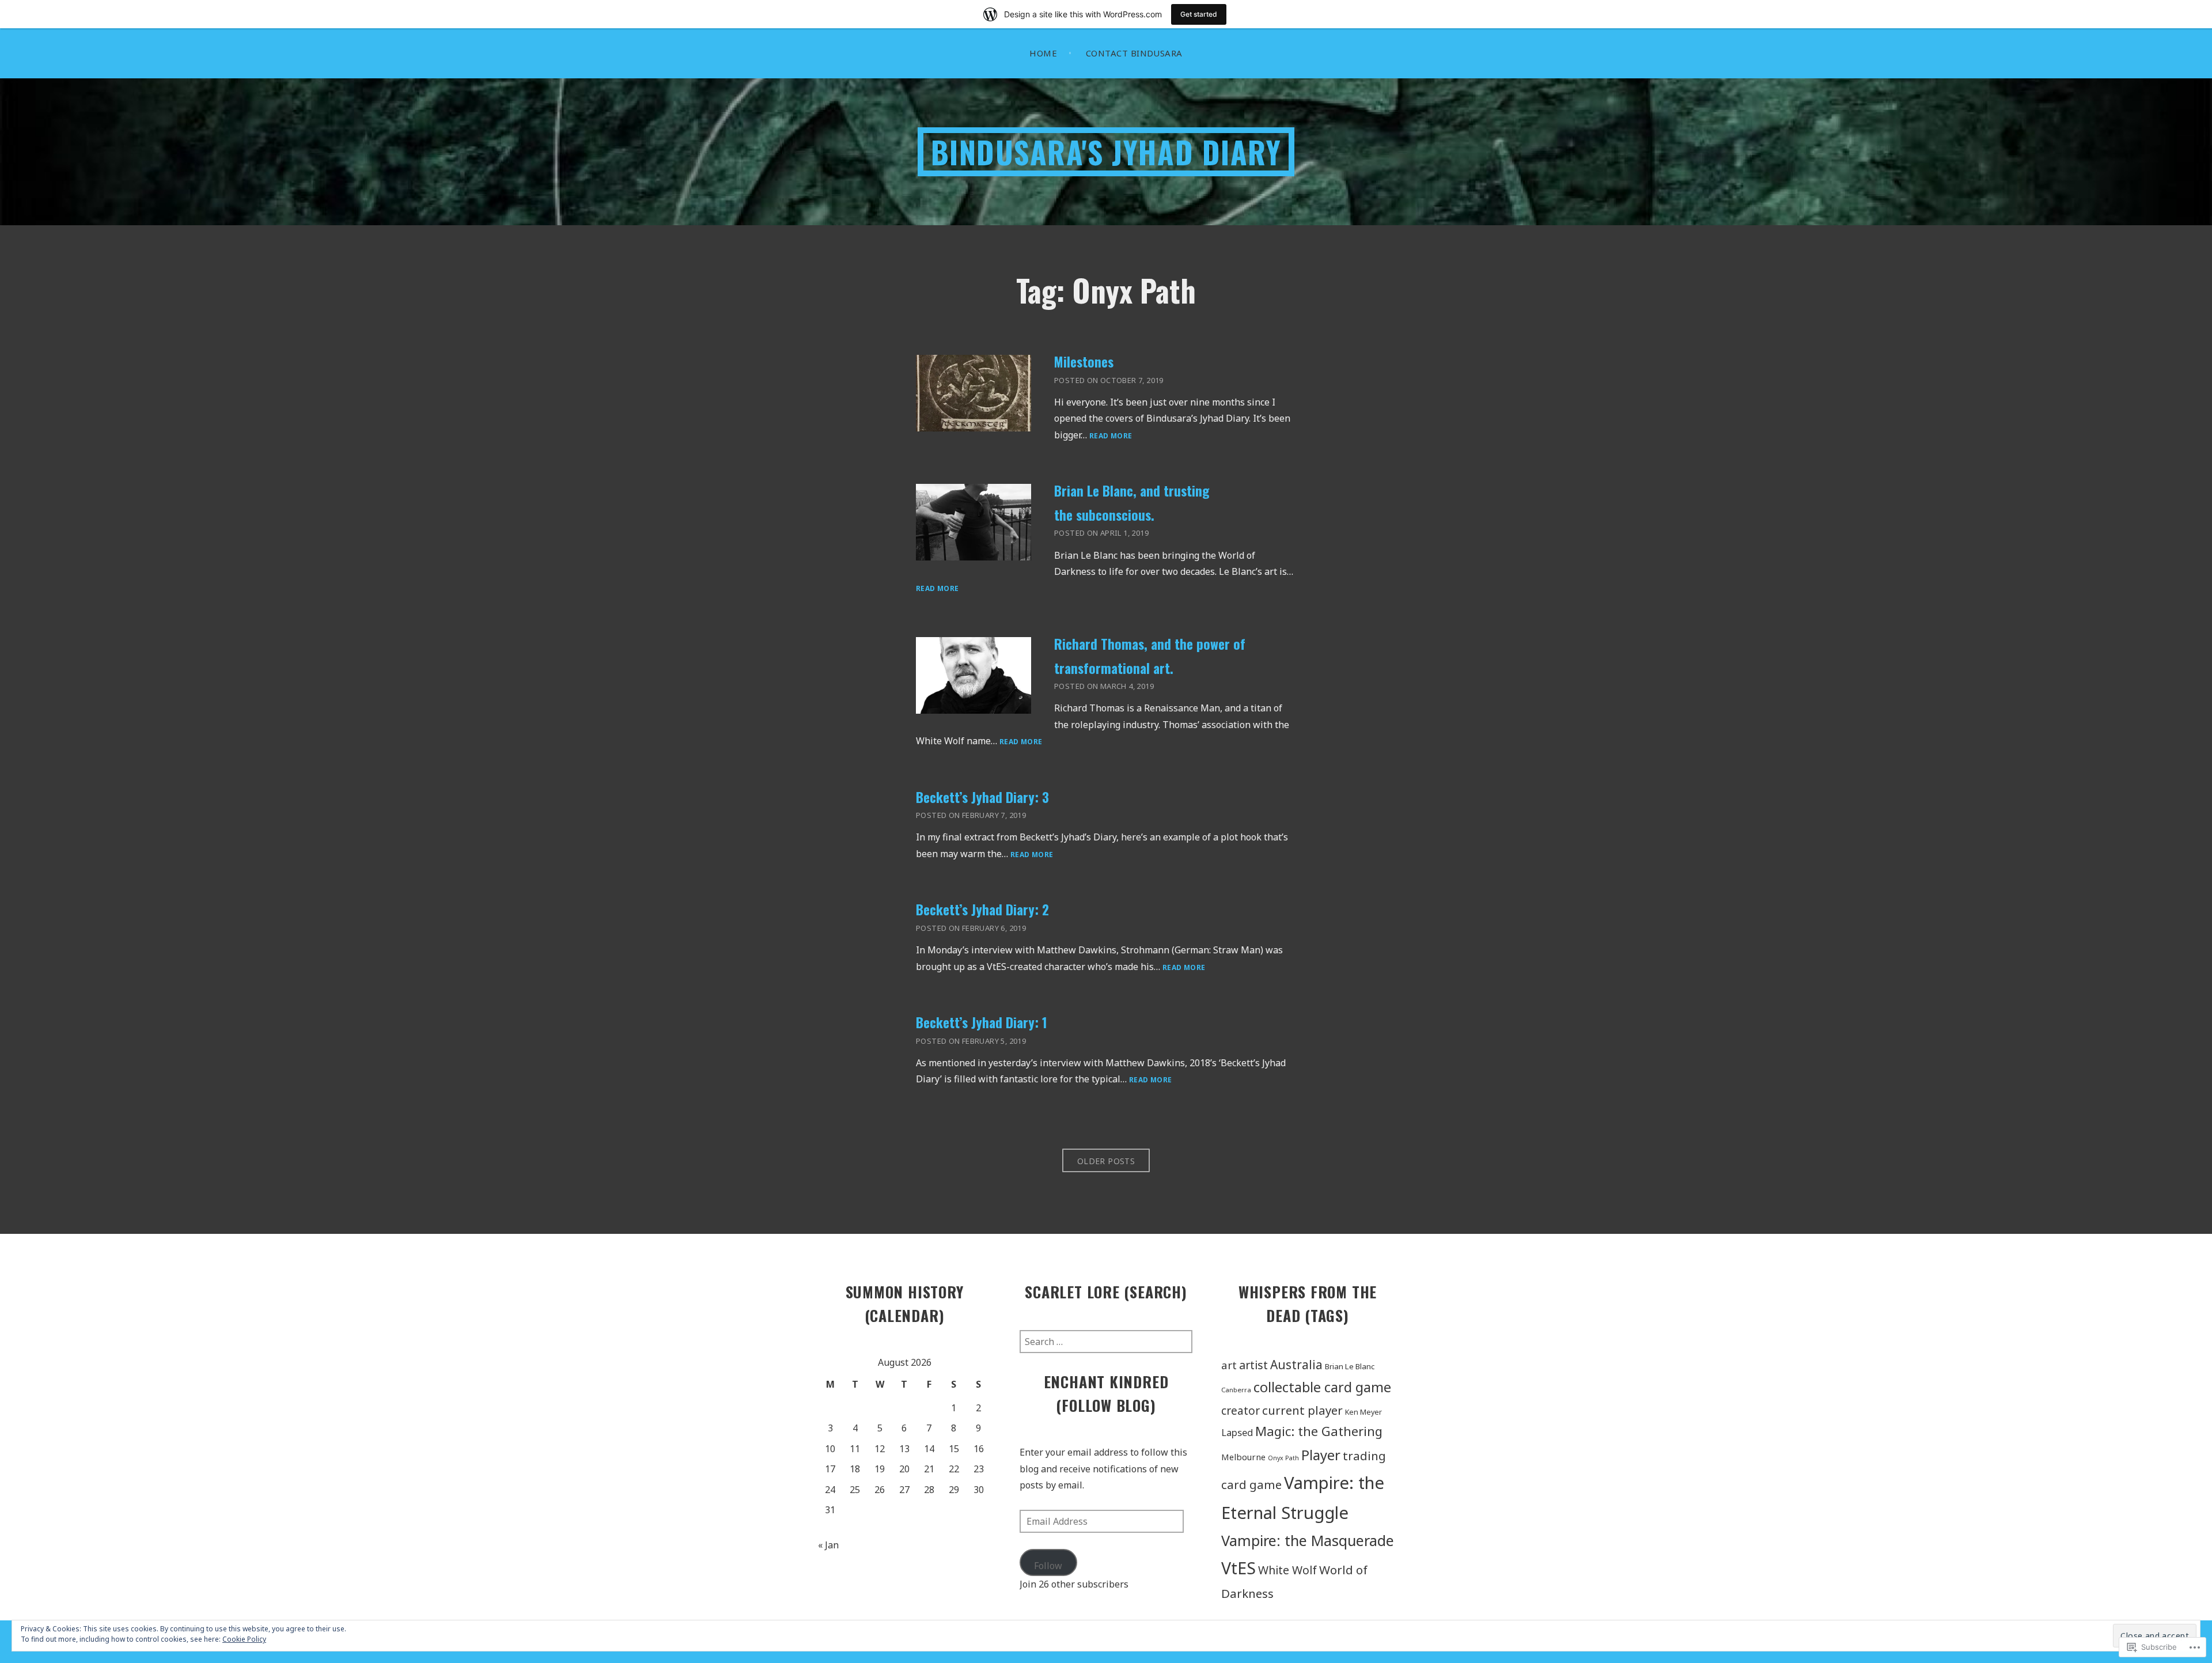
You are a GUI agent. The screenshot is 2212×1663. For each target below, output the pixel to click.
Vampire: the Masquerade (1308, 1540)
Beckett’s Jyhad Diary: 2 (982, 909)
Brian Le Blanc (1350, 1366)
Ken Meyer (1363, 1412)
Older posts (1106, 1161)
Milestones (1084, 361)
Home (1043, 53)
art (1229, 1365)
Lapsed (1237, 1432)
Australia (1296, 1365)
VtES (1238, 1568)
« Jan (828, 1545)
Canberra (1236, 1390)
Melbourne (1243, 1457)
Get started (1199, 14)
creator (1241, 1411)
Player (1321, 1455)
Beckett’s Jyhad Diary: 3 (982, 797)
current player (1302, 1410)
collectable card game (1322, 1387)
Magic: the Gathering (1319, 1431)
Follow (1048, 1566)
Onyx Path (1283, 1458)
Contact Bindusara (1134, 53)
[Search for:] (1106, 1342)
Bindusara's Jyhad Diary (1106, 152)
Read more (1111, 436)
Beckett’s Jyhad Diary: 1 (982, 1022)
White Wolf (1287, 1570)
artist (1253, 1365)
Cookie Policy (244, 1639)
